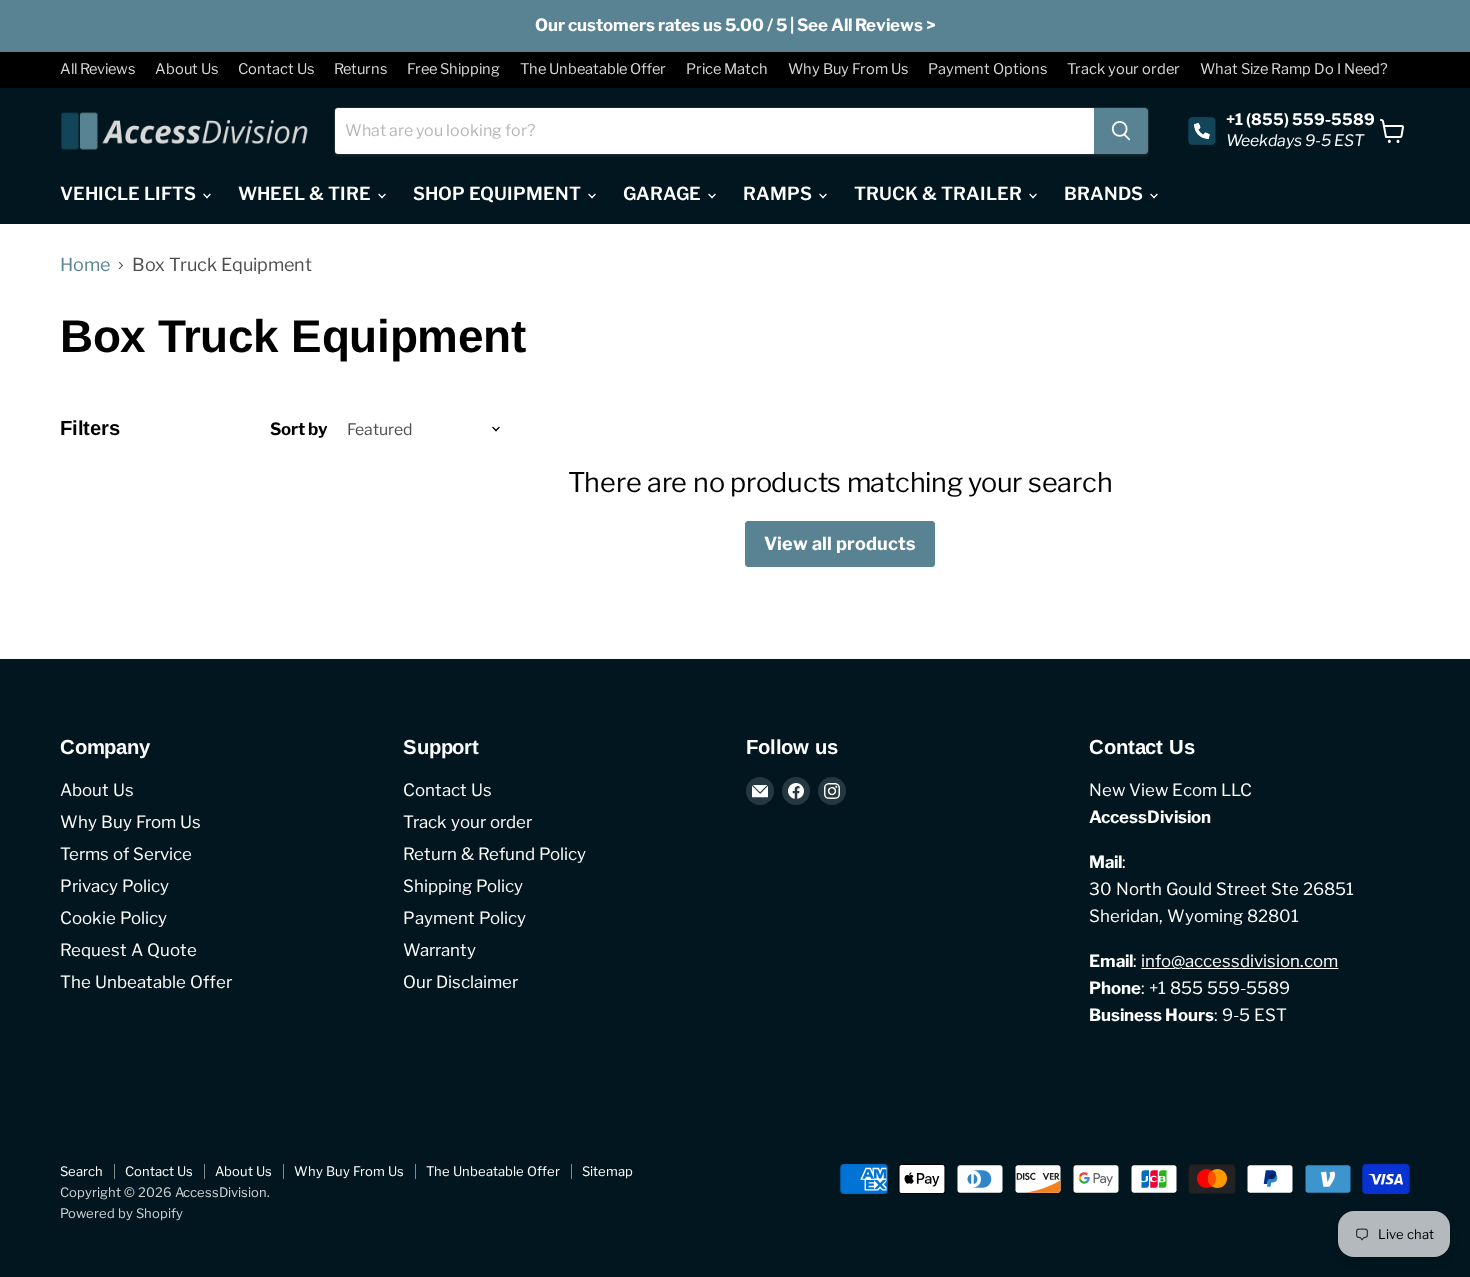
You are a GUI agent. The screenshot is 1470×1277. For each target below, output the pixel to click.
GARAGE (664, 193)
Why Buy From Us (848, 69)
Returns (360, 69)
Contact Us (276, 69)
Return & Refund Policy (494, 854)
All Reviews (97, 69)
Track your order (1123, 69)
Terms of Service (126, 854)
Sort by (299, 429)
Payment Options (987, 69)
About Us (186, 69)
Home (85, 265)
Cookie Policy (113, 918)
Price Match (727, 69)
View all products (840, 543)
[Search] (1121, 131)
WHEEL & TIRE (306, 193)
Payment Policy (464, 918)
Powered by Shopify (121, 1213)
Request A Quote (128, 950)
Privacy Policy (114, 886)
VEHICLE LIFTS (130, 193)
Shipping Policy (463, 886)
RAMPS (779, 193)
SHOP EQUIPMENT (499, 193)
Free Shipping (453, 69)
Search (81, 1171)
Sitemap (607, 1171)
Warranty (439, 950)
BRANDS (1105, 193)
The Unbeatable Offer (593, 69)
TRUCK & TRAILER (940, 193)
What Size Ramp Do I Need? (1294, 69)
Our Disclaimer (460, 982)
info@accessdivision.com (1239, 961)
